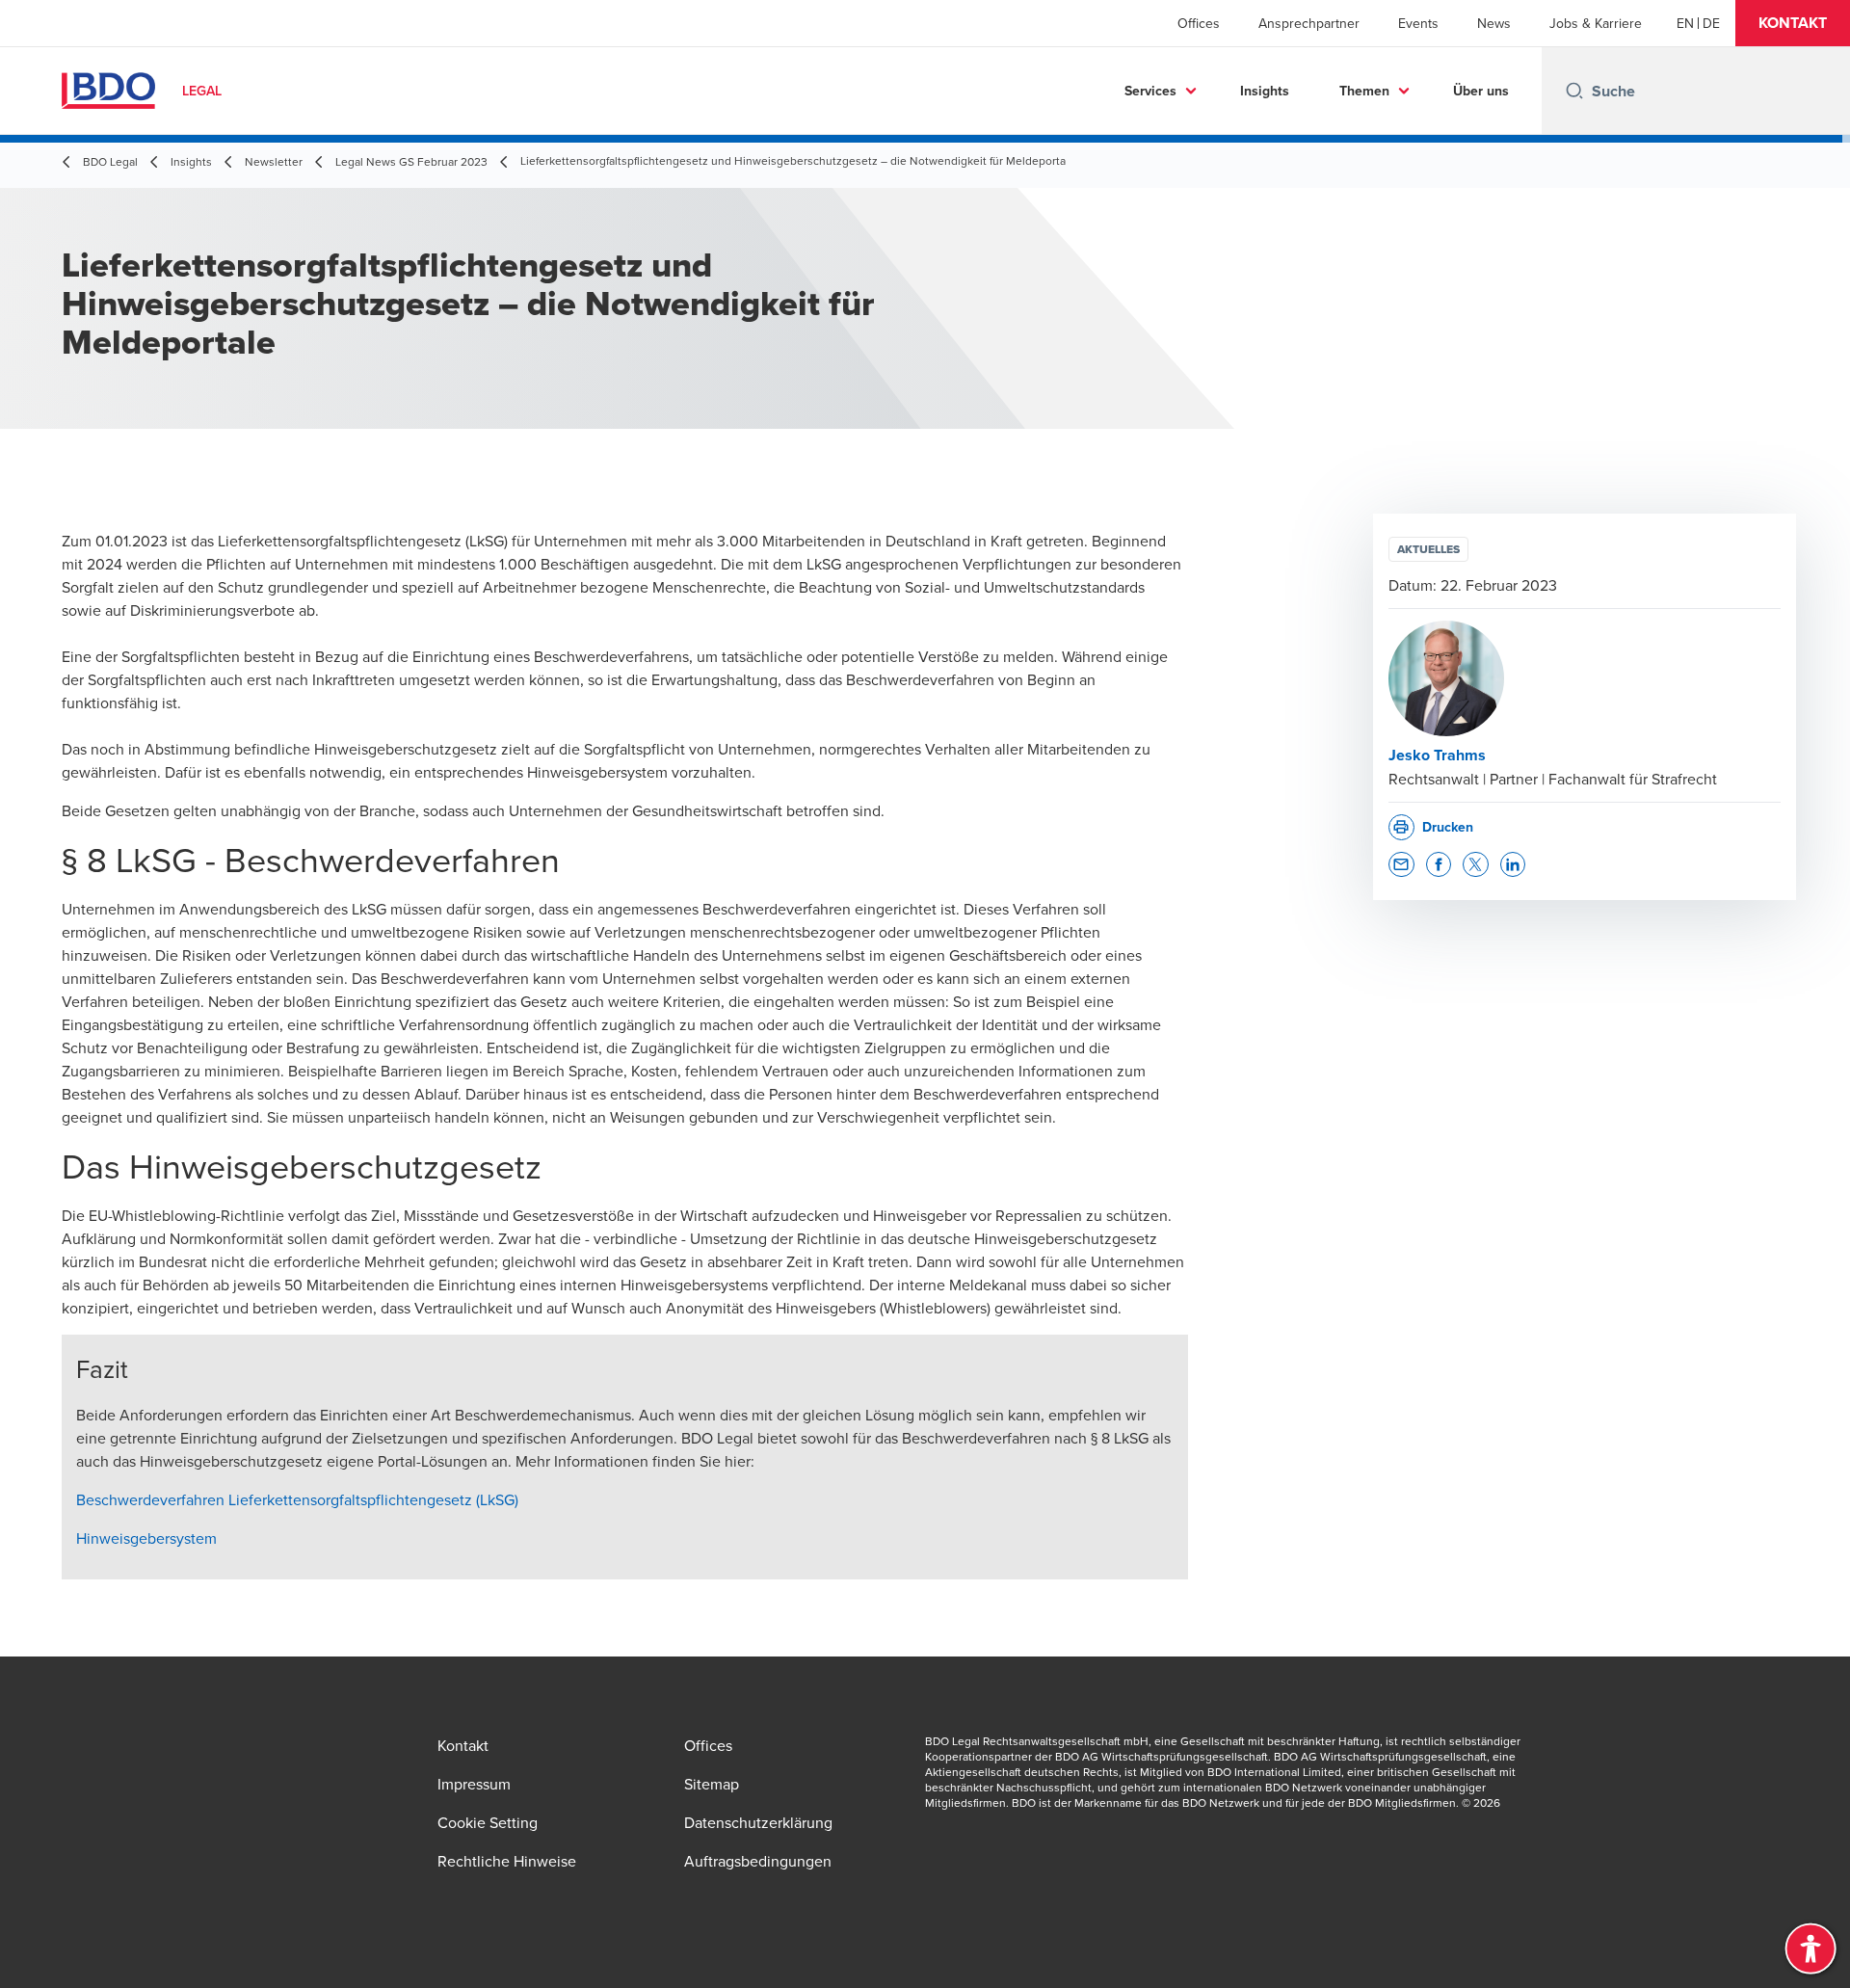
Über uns (1481, 91)
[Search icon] (1574, 91)
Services (1150, 91)
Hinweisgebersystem (146, 1538)
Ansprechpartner (1309, 23)
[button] (1793, 23)
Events (1418, 23)
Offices (1199, 23)
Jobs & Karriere (1596, 23)
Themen (1364, 91)
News (1494, 23)
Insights (1265, 91)
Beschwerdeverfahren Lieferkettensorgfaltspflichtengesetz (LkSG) (297, 1499)
